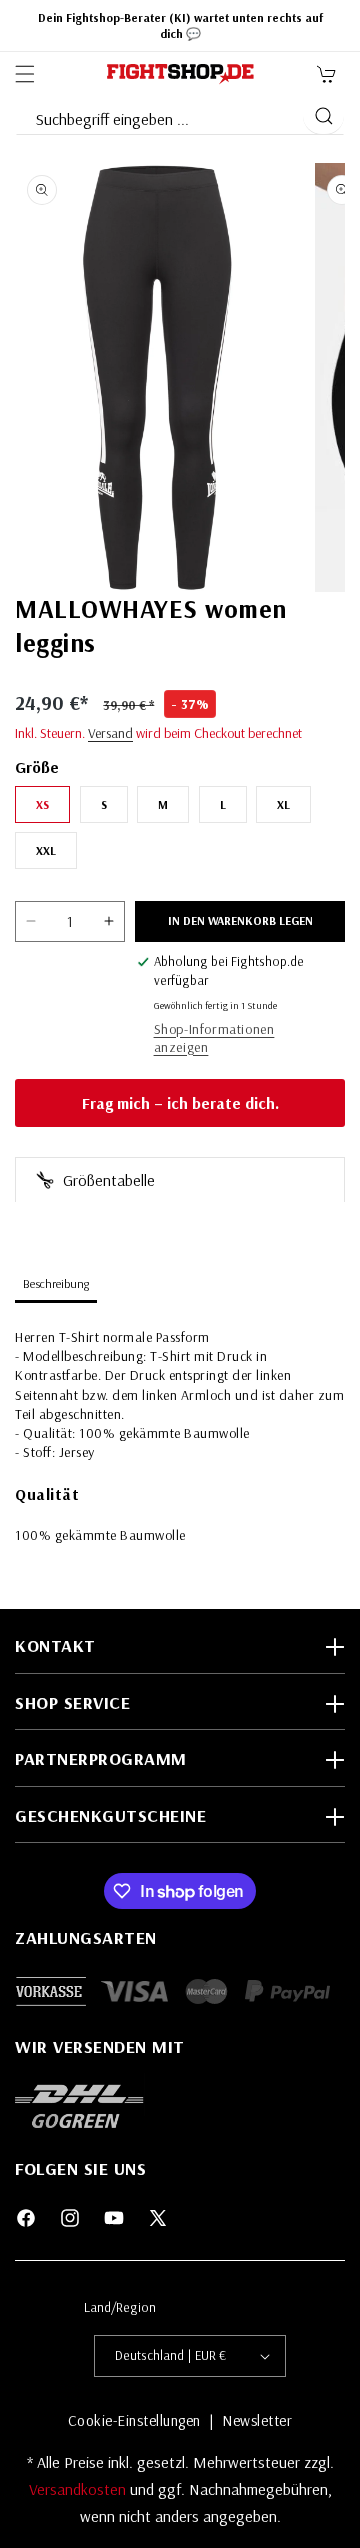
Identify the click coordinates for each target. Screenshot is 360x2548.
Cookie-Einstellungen (134, 2420)
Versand (110, 733)
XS (42, 804)
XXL (46, 850)
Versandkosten (79, 2489)
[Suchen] (323, 116)
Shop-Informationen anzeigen (214, 1038)
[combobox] (158, 115)
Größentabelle (107, 1180)
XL (283, 804)
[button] (25, 74)
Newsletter (257, 2420)
